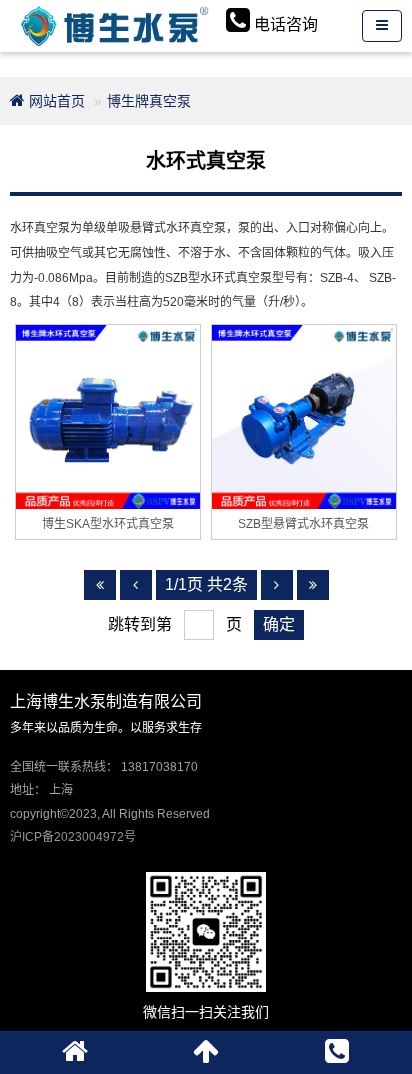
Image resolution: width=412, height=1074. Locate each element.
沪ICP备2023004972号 (73, 837)
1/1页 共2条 (206, 584)
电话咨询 (286, 24)
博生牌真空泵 (149, 101)
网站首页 (55, 101)
